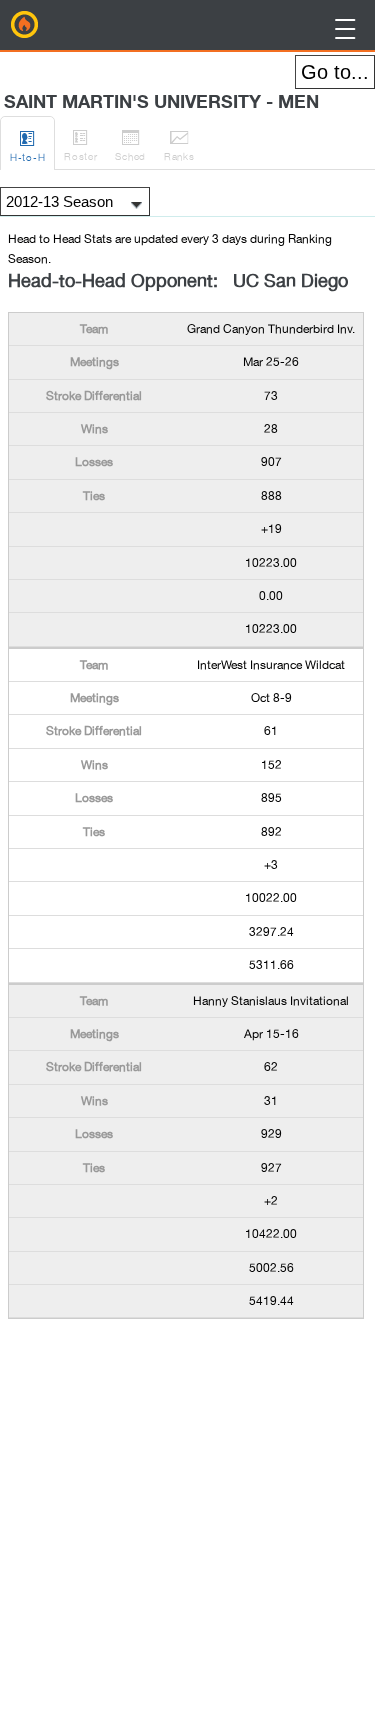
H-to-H (27, 145)
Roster (80, 144)
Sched (130, 144)
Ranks (179, 144)
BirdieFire (25, 25)
